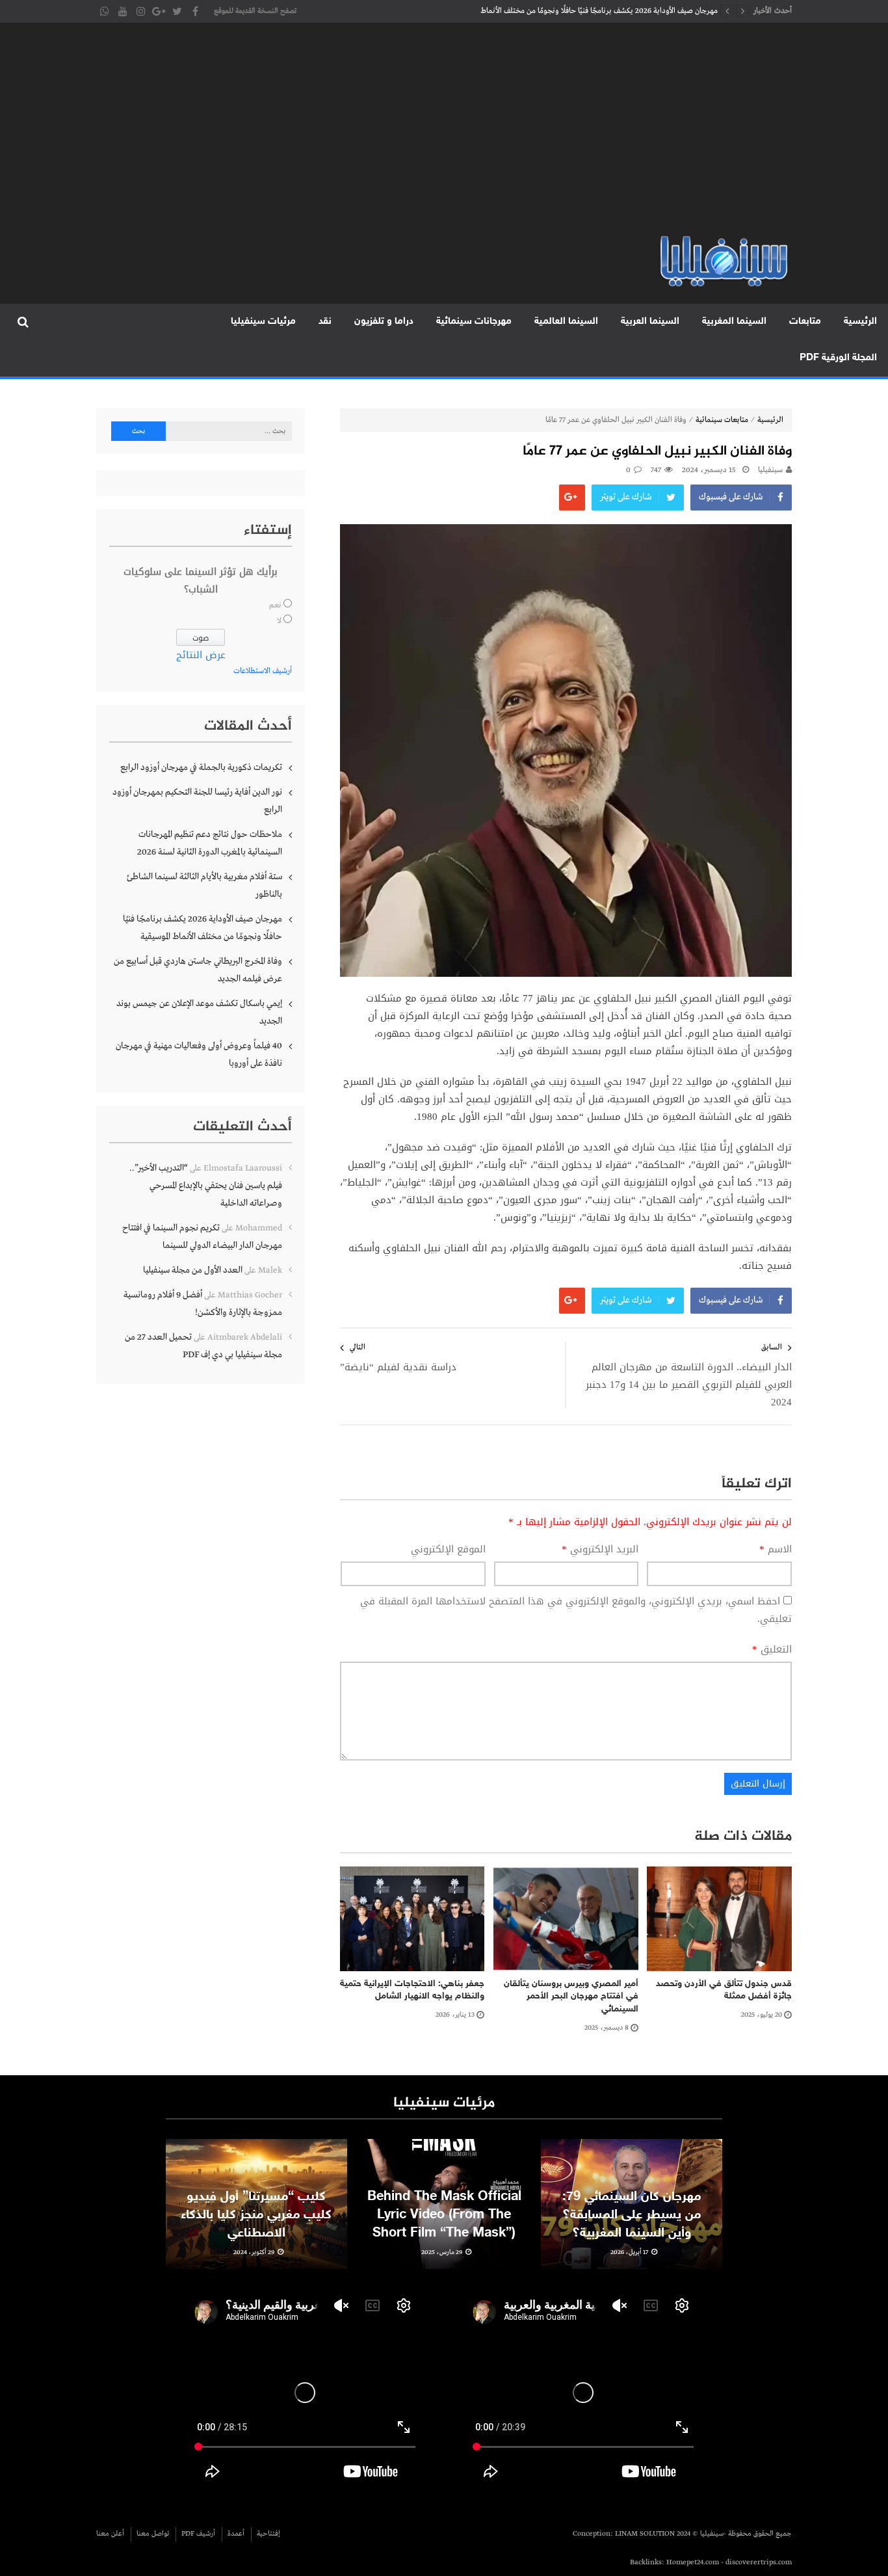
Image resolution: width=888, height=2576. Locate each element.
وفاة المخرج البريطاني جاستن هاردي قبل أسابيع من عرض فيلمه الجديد (198, 970)
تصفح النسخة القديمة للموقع (255, 11)
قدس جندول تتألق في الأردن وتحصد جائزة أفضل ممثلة (724, 1990)
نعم (275, 605)
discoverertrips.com (759, 2562)
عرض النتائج (201, 655)
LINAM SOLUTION (645, 2534)
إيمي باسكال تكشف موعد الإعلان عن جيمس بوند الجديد (199, 1012)
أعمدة (236, 2534)
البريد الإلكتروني (600, 1549)
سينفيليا (770, 470)
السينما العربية (650, 322)
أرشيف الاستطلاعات (263, 671)
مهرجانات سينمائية (474, 322)
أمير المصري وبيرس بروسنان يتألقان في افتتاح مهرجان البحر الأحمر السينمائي (571, 1997)
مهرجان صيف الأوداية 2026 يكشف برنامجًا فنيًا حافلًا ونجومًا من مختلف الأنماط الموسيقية (599, 14)
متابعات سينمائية (722, 420)
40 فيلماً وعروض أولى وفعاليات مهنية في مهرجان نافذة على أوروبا (199, 1055)
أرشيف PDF (198, 2534)
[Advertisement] (444, 137)
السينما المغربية (734, 322)
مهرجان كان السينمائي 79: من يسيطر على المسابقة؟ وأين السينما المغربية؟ (632, 2215)
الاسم (776, 1549)
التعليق (772, 1650)
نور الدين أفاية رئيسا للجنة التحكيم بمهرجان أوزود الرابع (197, 801)
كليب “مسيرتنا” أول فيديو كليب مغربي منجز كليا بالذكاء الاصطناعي (256, 2215)
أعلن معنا (110, 2534)
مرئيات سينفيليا (263, 322)
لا (279, 621)
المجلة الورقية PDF (838, 358)
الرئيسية (860, 322)
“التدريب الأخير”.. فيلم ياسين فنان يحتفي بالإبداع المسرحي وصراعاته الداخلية (206, 1186)
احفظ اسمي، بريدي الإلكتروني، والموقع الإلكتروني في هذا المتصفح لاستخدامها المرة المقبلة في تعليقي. (576, 1610)
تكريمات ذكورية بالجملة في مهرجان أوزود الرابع (201, 767)
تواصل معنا (153, 2534)
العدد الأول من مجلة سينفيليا (193, 1270)
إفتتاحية (268, 2534)
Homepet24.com (693, 2562)
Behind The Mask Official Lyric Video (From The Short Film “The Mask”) (444, 2215)
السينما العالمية (566, 322)
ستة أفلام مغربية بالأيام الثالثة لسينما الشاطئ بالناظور (204, 885)
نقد (325, 322)
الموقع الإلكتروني (448, 1549)
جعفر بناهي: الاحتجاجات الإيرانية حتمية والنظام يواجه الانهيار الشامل (412, 1990)
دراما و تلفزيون (384, 322)
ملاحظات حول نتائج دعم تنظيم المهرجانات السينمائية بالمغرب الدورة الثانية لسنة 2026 (210, 843)
